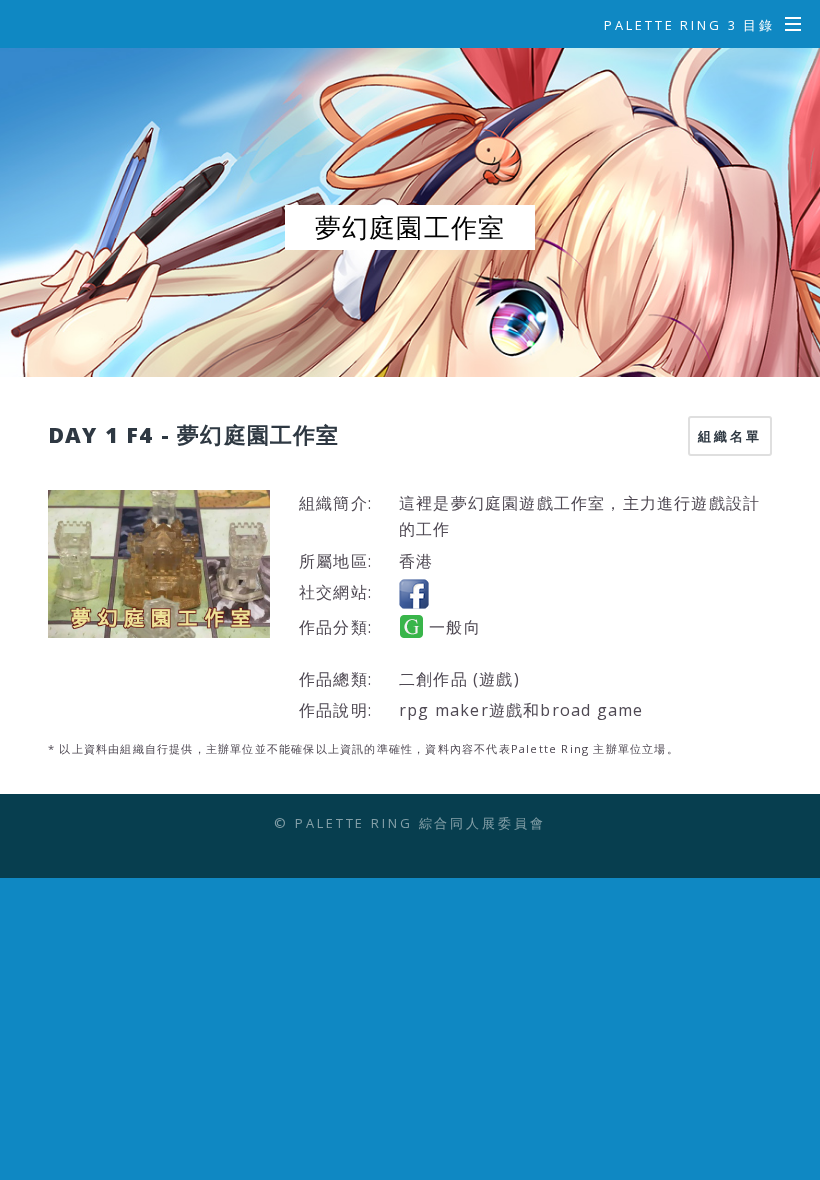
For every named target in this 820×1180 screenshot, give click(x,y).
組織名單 (730, 436)
